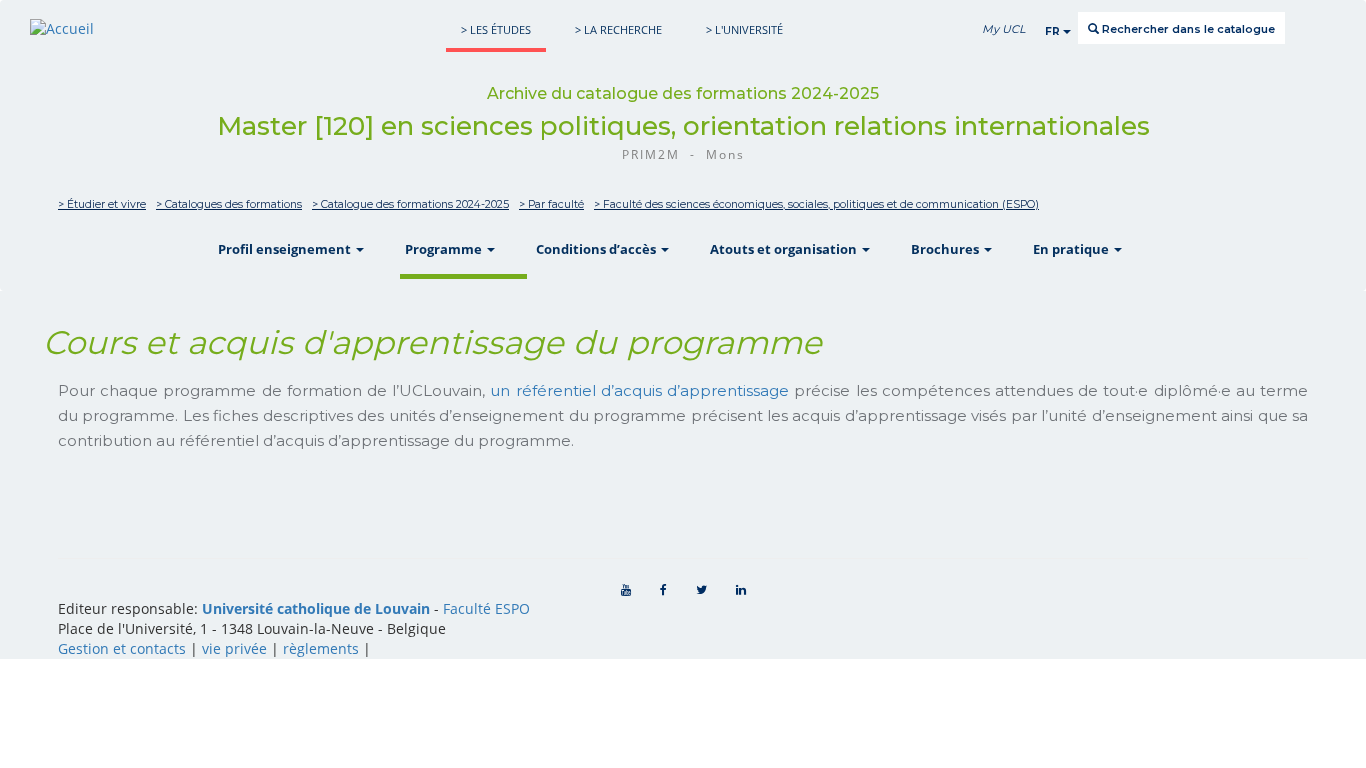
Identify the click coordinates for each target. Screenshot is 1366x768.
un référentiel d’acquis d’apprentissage (639, 390)
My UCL (1003, 29)
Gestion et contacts (122, 648)
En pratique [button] (1072, 249)
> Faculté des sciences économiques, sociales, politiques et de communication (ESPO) (816, 204)
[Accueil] (62, 28)
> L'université (744, 29)
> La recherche (618, 29)
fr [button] (1054, 31)
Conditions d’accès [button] (597, 249)
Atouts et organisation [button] (785, 249)
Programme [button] (445, 249)
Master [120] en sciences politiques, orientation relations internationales (683, 126)
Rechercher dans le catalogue (1187, 29)
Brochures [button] (946, 249)
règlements (321, 648)
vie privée (234, 648)
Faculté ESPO (486, 608)
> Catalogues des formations (229, 204)
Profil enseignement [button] (286, 249)
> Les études (496, 29)
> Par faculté (551, 204)
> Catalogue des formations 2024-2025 (410, 204)
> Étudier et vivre (102, 204)
